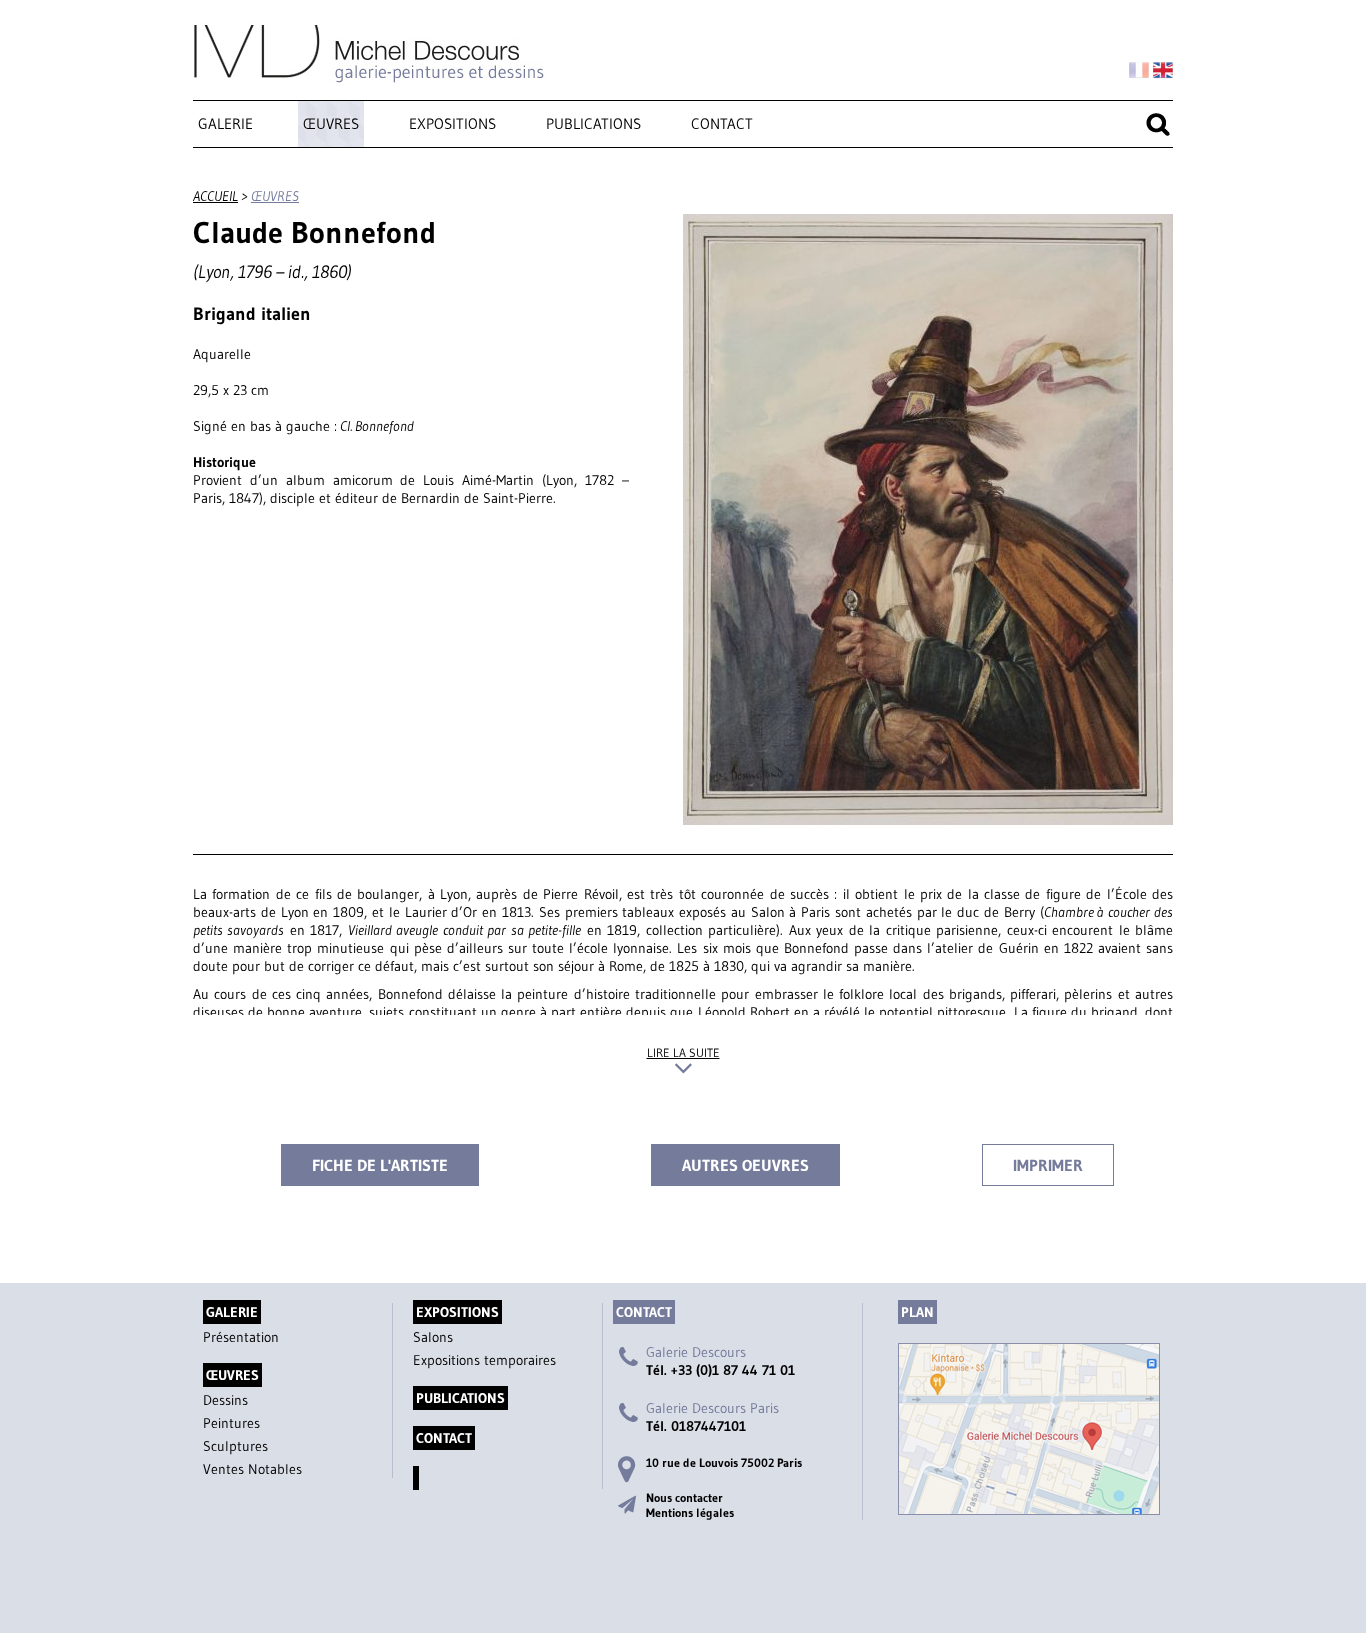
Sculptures (235, 1446)
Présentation (241, 1337)
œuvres (331, 123)
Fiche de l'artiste (380, 1165)
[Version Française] (1139, 71)
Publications (593, 123)
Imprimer (1048, 1165)
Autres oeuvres (745, 1165)
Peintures (231, 1423)
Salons (433, 1337)
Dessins (225, 1400)
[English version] (1163, 71)
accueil (215, 196)
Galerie (225, 123)
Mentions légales (690, 1512)
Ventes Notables (252, 1469)
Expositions (452, 123)
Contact (722, 123)
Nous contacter (684, 1497)
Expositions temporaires (484, 1360)
